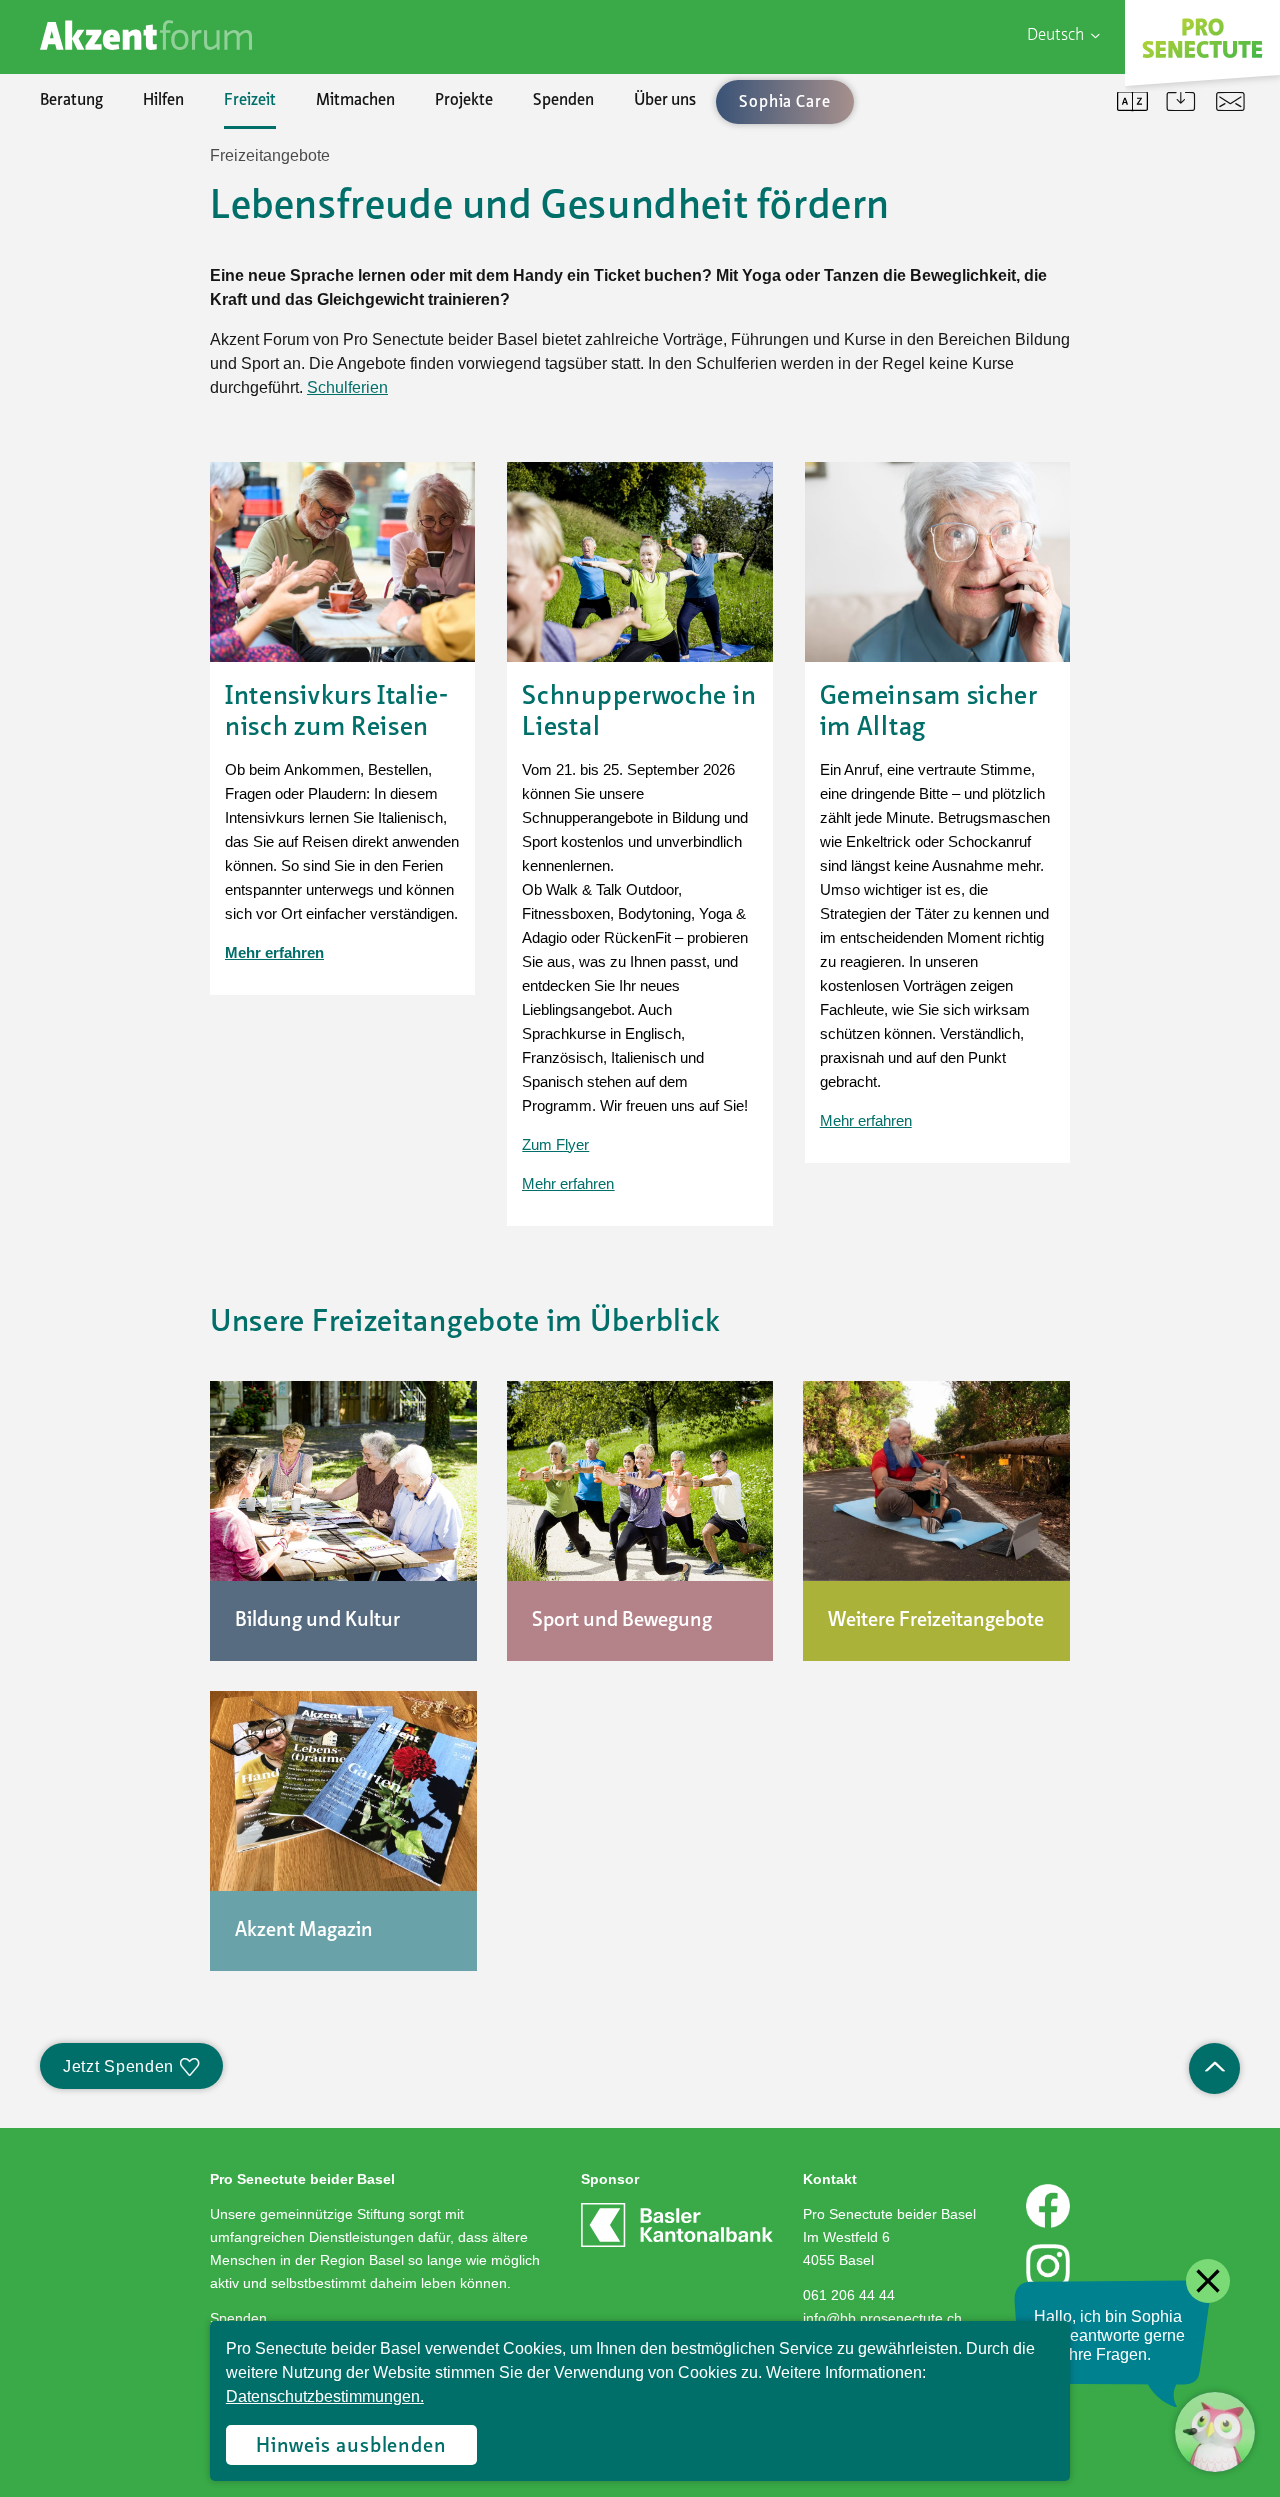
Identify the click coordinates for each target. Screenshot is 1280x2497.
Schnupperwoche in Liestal (639, 712)
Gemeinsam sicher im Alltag (929, 712)
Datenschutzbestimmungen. (325, 2396)
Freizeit (250, 101)
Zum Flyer (555, 1144)
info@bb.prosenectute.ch (882, 2318)
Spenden (563, 101)
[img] (342, 562)
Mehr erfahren (568, 1183)
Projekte (464, 101)
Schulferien (347, 387)
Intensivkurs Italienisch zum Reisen (337, 712)
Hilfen (163, 101)
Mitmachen (355, 101)
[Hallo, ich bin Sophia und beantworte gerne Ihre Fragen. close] (1215, 2432)
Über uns (665, 101)
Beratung (71, 101)
